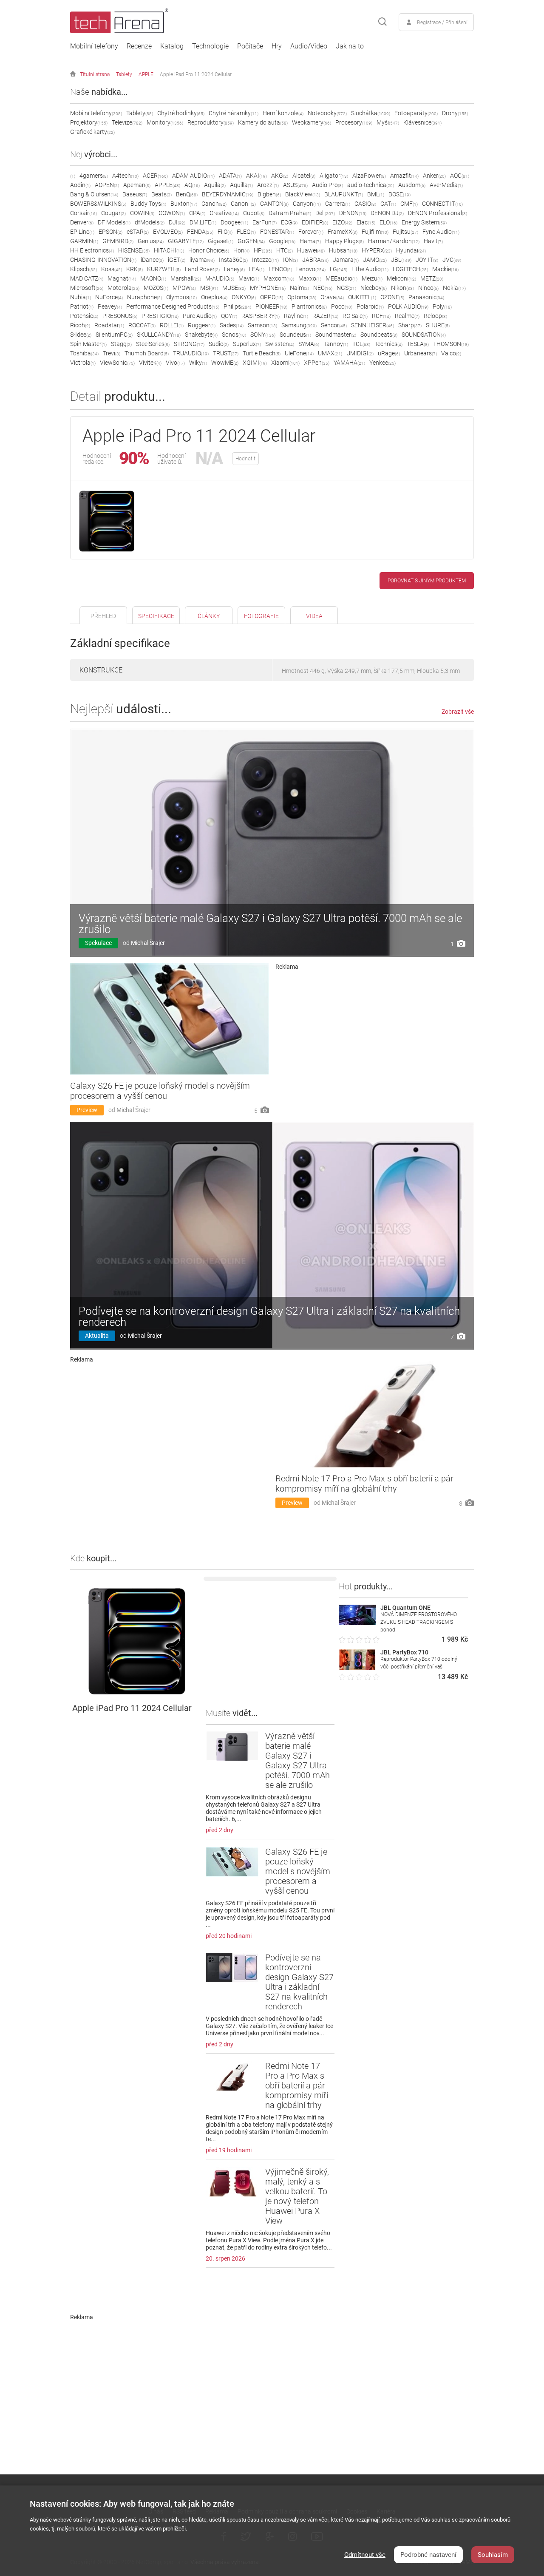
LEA (257, 269)
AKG (280, 176)
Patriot (82, 306)
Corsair (84, 213)
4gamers (94, 176)
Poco (342, 306)
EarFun (265, 222)
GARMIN (84, 241)
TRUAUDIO (191, 353)
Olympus (181, 297)
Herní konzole (283, 113)
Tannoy (336, 344)
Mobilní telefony (94, 46)
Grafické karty (92, 132)
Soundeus (295, 335)
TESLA (418, 344)
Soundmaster (336, 335)
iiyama (202, 260)
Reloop (435, 316)
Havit (433, 241)
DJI (177, 222)
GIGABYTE (186, 241)
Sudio (219, 344)
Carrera (338, 204)
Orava (332, 297)
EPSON (110, 232)
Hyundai (411, 250)
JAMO (375, 260)
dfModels (150, 222)
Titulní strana (95, 74)
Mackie (445, 269)
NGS (346, 288)
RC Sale (355, 316)
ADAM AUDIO (193, 176)
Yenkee (382, 363)
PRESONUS (120, 316)
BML (376, 194)
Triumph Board (147, 353)
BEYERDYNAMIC (228, 194)
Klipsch (84, 269)
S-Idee (81, 335)
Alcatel (304, 176)
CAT (388, 204)
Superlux (247, 344)
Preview (87, 1110)
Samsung (299, 325)
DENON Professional (438, 213)
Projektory (89, 122)
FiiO (225, 232)
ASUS (295, 185)
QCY (229, 316)
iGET (177, 260)
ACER (155, 176)
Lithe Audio (370, 269)
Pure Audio (200, 316)
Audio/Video (309, 46)
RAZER (325, 316)
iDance (152, 260)
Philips (237, 306)
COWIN (142, 213)
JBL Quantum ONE (405, 1608)
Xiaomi (285, 363)
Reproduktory (211, 122)
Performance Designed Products (173, 306)
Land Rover (202, 269)
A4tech (125, 176)
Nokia (454, 288)
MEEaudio (341, 278)
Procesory (354, 122)
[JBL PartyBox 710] (357, 1667)
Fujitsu (405, 232)
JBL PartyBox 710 (404, 1652)
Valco (451, 353)
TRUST (226, 353)
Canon (214, 204)
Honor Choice (209, 250)
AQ (192, 185)
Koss (112, 269)
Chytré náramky (234, 113)
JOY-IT (427, 260)
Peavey (110, 306)
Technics (388, 344)
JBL (401, 260)
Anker (434, 176)
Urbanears (421, 353)
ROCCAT (142, 325)
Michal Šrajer (148, 943)
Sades (232, 325)
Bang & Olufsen (94, 194)
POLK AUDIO (408, 306)
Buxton (184, 204)
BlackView (303, 194)
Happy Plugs (344, 241)
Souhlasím (493, 2555)
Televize (127, 122)
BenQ (187, 194)
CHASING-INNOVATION (103, 260)
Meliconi (401, 278)
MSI (209, 288)
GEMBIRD (118, 241)
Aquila (215, 185)
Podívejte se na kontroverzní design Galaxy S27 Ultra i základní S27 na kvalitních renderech (269, 1316)
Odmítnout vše (365, 2555)
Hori (241, 250)
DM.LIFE (203, 222)
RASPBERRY (261, 316)
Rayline (296, 316)
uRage (389, 353)
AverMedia (446, 185)
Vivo (175, 363)
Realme (407, 316)
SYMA (309, 344)
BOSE (399, 194)
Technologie (210, 46)
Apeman (137, 185)
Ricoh (80, 325)
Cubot (254, 213)
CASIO (365, 204)
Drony (455, 113)
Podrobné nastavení (428, 2555)
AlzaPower (369, 176)
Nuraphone (144, 297)
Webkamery (312, 122)
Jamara (346, 260)
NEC (323, 288)
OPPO (272, 297)
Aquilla (241, 185)
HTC (285, 250)
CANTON (274, 204)
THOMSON (451, 344)
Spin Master (88, 344)
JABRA (315, 260)
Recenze (139, 46)
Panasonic (426, 297)
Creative (224, 213)
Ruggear (202, 325)
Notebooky (327, 113)
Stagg (121, 344)
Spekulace (98, 943)
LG (339, 269)
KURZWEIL (164, 269)
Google (282, 241)
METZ (432, 278)
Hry (277, 46)
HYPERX (377, 250)
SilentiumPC (114, 335)
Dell (325, 213)
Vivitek (150, 363)
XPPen (317, 363)
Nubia (81, 297)
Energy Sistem (424, 222)
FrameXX (343, 232)
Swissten (280, 344)
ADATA (230, 176)
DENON (353, 213)
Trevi (112, 353)
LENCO (280, 269)
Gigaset (221, 241)
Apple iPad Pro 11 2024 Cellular (196, 74)
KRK (135, 269)
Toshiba (84, 353)
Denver (82, 222)
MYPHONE (268, 288)
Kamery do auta (263, 122)
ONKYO (244, 297)
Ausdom (412, 185)
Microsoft (87, 288)
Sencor (334, 325)
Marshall (186, 278)
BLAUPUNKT (344, 194)
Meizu (372, 278)
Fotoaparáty (416, 113)
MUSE (234, 288)
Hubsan (343, 250)
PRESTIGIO (160, 316)
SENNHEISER (373, 325)
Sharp (410, 325)
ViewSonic (117, 363)
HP (263, 250)
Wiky (198, 363)
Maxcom (279, 278)
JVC (452, 260)
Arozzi (268, 185)
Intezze (265, 260)
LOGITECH (410, 269)
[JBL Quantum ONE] (357, 1623)
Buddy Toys (148, 204)
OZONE (392, 297)
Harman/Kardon (394, 241)
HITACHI (169, 250)
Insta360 (233, 260)
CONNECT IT (442, 204)
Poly (442, 306)
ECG (289, 222)
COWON (172, 213)
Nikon (402, 288)
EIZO (342, 222)
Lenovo (311, 269)
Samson (262, 325)
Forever (311, 232)
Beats (161, 194)
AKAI (256, 176)
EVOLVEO (168, 232)
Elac (366, 222)
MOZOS (156, 288)
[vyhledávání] (382, 22)
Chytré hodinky (181, 113)
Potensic (84, 316)
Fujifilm (375, 232)
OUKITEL (362, 297)
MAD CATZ (87, 278)
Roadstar (109, 325)
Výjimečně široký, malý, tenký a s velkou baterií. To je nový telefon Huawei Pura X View (297, 2196)
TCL (361, 344)
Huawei (311, 250)
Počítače (250, 46)
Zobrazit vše (458, 712)
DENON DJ (387, 213)
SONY (263, 335)
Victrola (83, 363)
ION (290, 260)
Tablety (124, 74)
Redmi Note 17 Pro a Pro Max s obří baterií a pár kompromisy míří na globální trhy (364, 1484)
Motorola (123, 288)
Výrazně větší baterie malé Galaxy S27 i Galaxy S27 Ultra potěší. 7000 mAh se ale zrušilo (270, 924)
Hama (310, 241)
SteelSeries (153, 344)
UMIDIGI (360, 353)
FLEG (246, 232)
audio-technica (371, 185)
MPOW (184, 288)
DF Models (114, 222)
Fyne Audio (441, 232)
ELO (388, 222)
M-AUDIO (220, 278)
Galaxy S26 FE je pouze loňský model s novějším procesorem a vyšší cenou (160, 1091)
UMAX (330, 353)
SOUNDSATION (424, 335)
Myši (388, 122)
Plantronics (309, 306)
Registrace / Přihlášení (442, 23)
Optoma (302, 297)
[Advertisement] (375, 1030)
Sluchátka (371, 113)
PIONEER (271, 306)
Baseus (135, 194)
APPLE (146, 74)
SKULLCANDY (159, 335)
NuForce (109, 297)
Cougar (113, 213)
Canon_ (243, 204)
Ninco (428, 288)
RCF (381, 316)
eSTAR (138, 232)
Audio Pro (327, 185)
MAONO (153, 278)
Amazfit (404, 176)
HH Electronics (92, 250)
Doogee (234, 222)
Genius (151, 241)
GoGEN (251, 241)
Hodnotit (245, 459)
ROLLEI (172, 325)
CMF (409, 204)
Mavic (249, 278)
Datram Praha (290, 213)
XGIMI (255, 363)
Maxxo (310, 278)
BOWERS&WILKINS (98, 204)
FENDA (200, 232)
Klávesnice (422, 122)
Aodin (80, 185)
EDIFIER (315, 222)
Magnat (122, 278)
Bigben (269, 194)
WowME (225, 363)
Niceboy (374, 288)
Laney (234, 269)
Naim (299, 288)
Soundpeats (379, 335)
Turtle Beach (262, 353)
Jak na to (350, 46)
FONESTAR (277, 232)
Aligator (334, 176)
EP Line (82, 232)
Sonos (234, 335)
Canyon (307, 204)
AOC (460, 176)
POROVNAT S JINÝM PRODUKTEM (427, 581)
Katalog (172, 46)
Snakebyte (201, 335)
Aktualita (97, 1336)
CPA (197, 213)
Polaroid (370, 306)
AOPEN (107, 185)
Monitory (165, 122)
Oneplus (214, 297)
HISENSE (134, 250)
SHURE (438, 325)
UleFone (299, 353)
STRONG (189, 344)
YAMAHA (349, 363)
